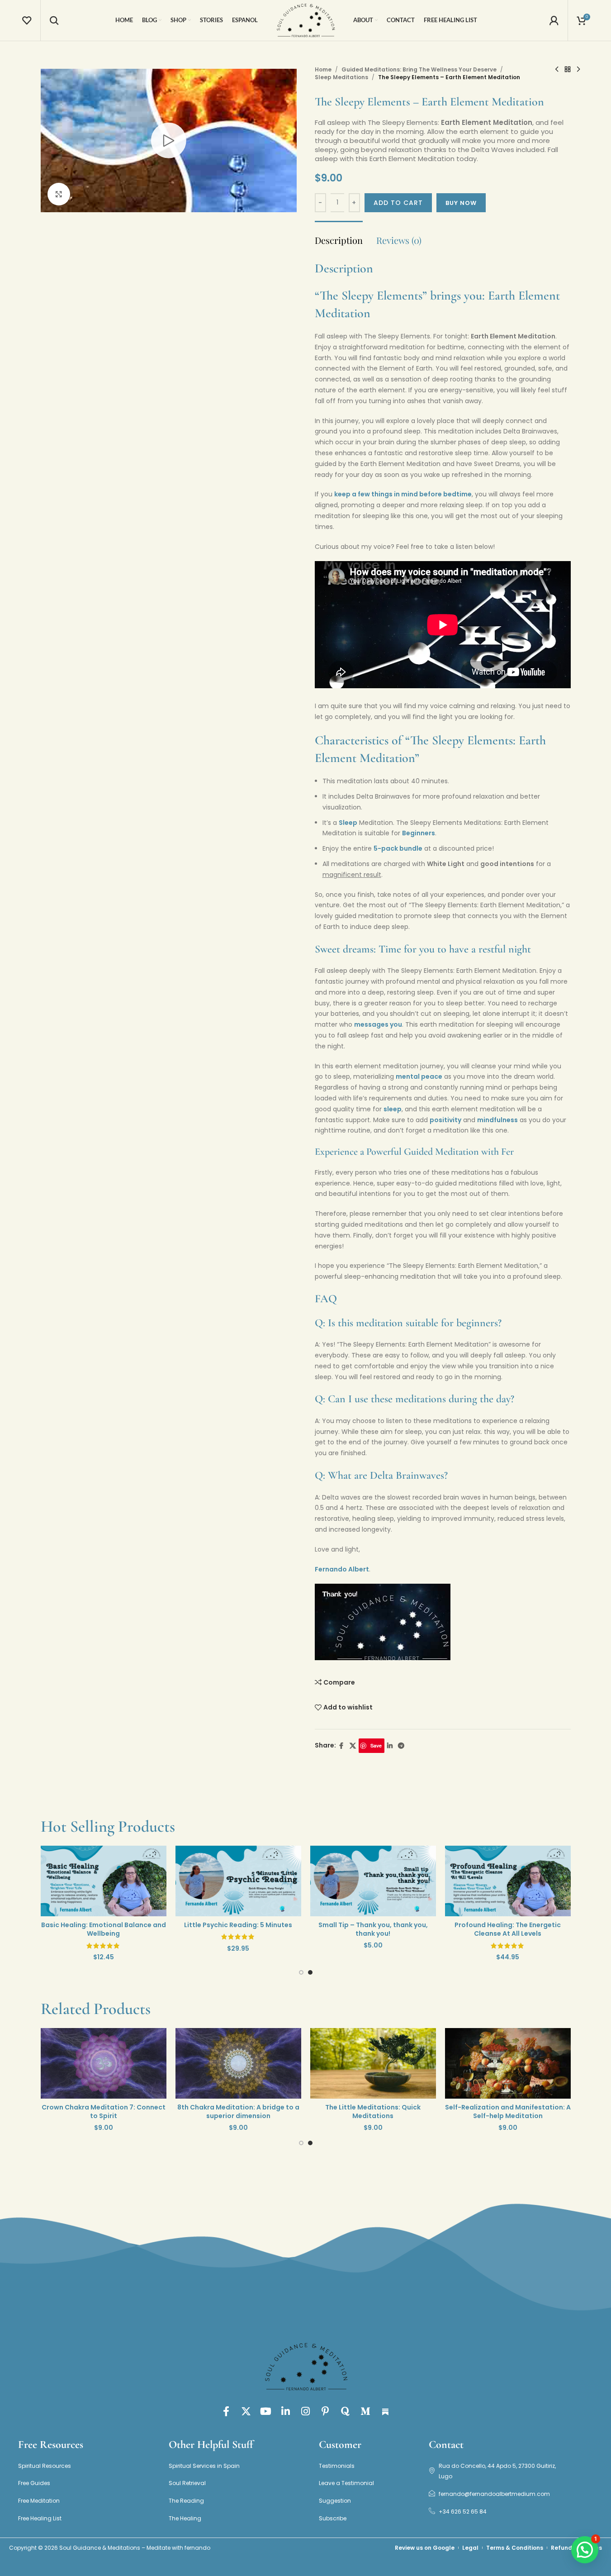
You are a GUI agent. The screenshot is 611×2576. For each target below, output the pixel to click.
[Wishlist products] (27, 20)
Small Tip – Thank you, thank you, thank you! (481, 1929)
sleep (393, 1109)
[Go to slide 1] (301, 1975)
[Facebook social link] (341, 1746)
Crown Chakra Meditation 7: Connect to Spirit (212, 2112)
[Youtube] (266, 2411)
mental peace (419, 1076)
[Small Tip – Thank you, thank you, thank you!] (481, 1881)
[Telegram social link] (401, 1746)
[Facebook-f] (226, 2411)
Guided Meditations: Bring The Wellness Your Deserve (419, 69)
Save (376, 1745)
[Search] (54, 20)
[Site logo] (306, 20)
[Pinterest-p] (326, 2411)
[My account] (554, 20)
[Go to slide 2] (310, 1975)
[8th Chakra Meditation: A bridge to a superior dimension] (346, 2064)
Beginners (419, 833)
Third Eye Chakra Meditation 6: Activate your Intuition (77, 2112)
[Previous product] (557, 70)
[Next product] (578, 70)
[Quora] (346, 2411)
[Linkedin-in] (286, 2411)
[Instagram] (306, 2411)
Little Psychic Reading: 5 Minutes (346, 1925)
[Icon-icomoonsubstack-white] (385, 2411)
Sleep (348, 823)
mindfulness (497, 1120)
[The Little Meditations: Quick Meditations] (481, 2064)
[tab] (339, 236)
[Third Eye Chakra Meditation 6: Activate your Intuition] (77, 2064)
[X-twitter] (246, 2411)
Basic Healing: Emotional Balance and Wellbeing (212, 1929)
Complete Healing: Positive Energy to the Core (77, 1929)
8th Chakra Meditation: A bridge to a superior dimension (346, 2112)
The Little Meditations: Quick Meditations (481, 2112)
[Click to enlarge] (59, 194)
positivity (445, 1120)
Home (323, 69)
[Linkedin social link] (390, 1746)
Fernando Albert (342, 1569)
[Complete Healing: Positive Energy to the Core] (77, 1881)
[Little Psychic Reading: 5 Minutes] (346, 1881)
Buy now (461, 203)
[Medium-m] (365, 2411)
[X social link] (353, 1746)
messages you (378, 1024)
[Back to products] (568, 70)
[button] (585, 2550)
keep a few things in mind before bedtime (403, 494)
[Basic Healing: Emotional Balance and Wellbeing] (212, 1881)
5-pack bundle (398, 848)
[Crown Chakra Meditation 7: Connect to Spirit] (212, 2064)
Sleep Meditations (341, 77)
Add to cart (398, 203)
